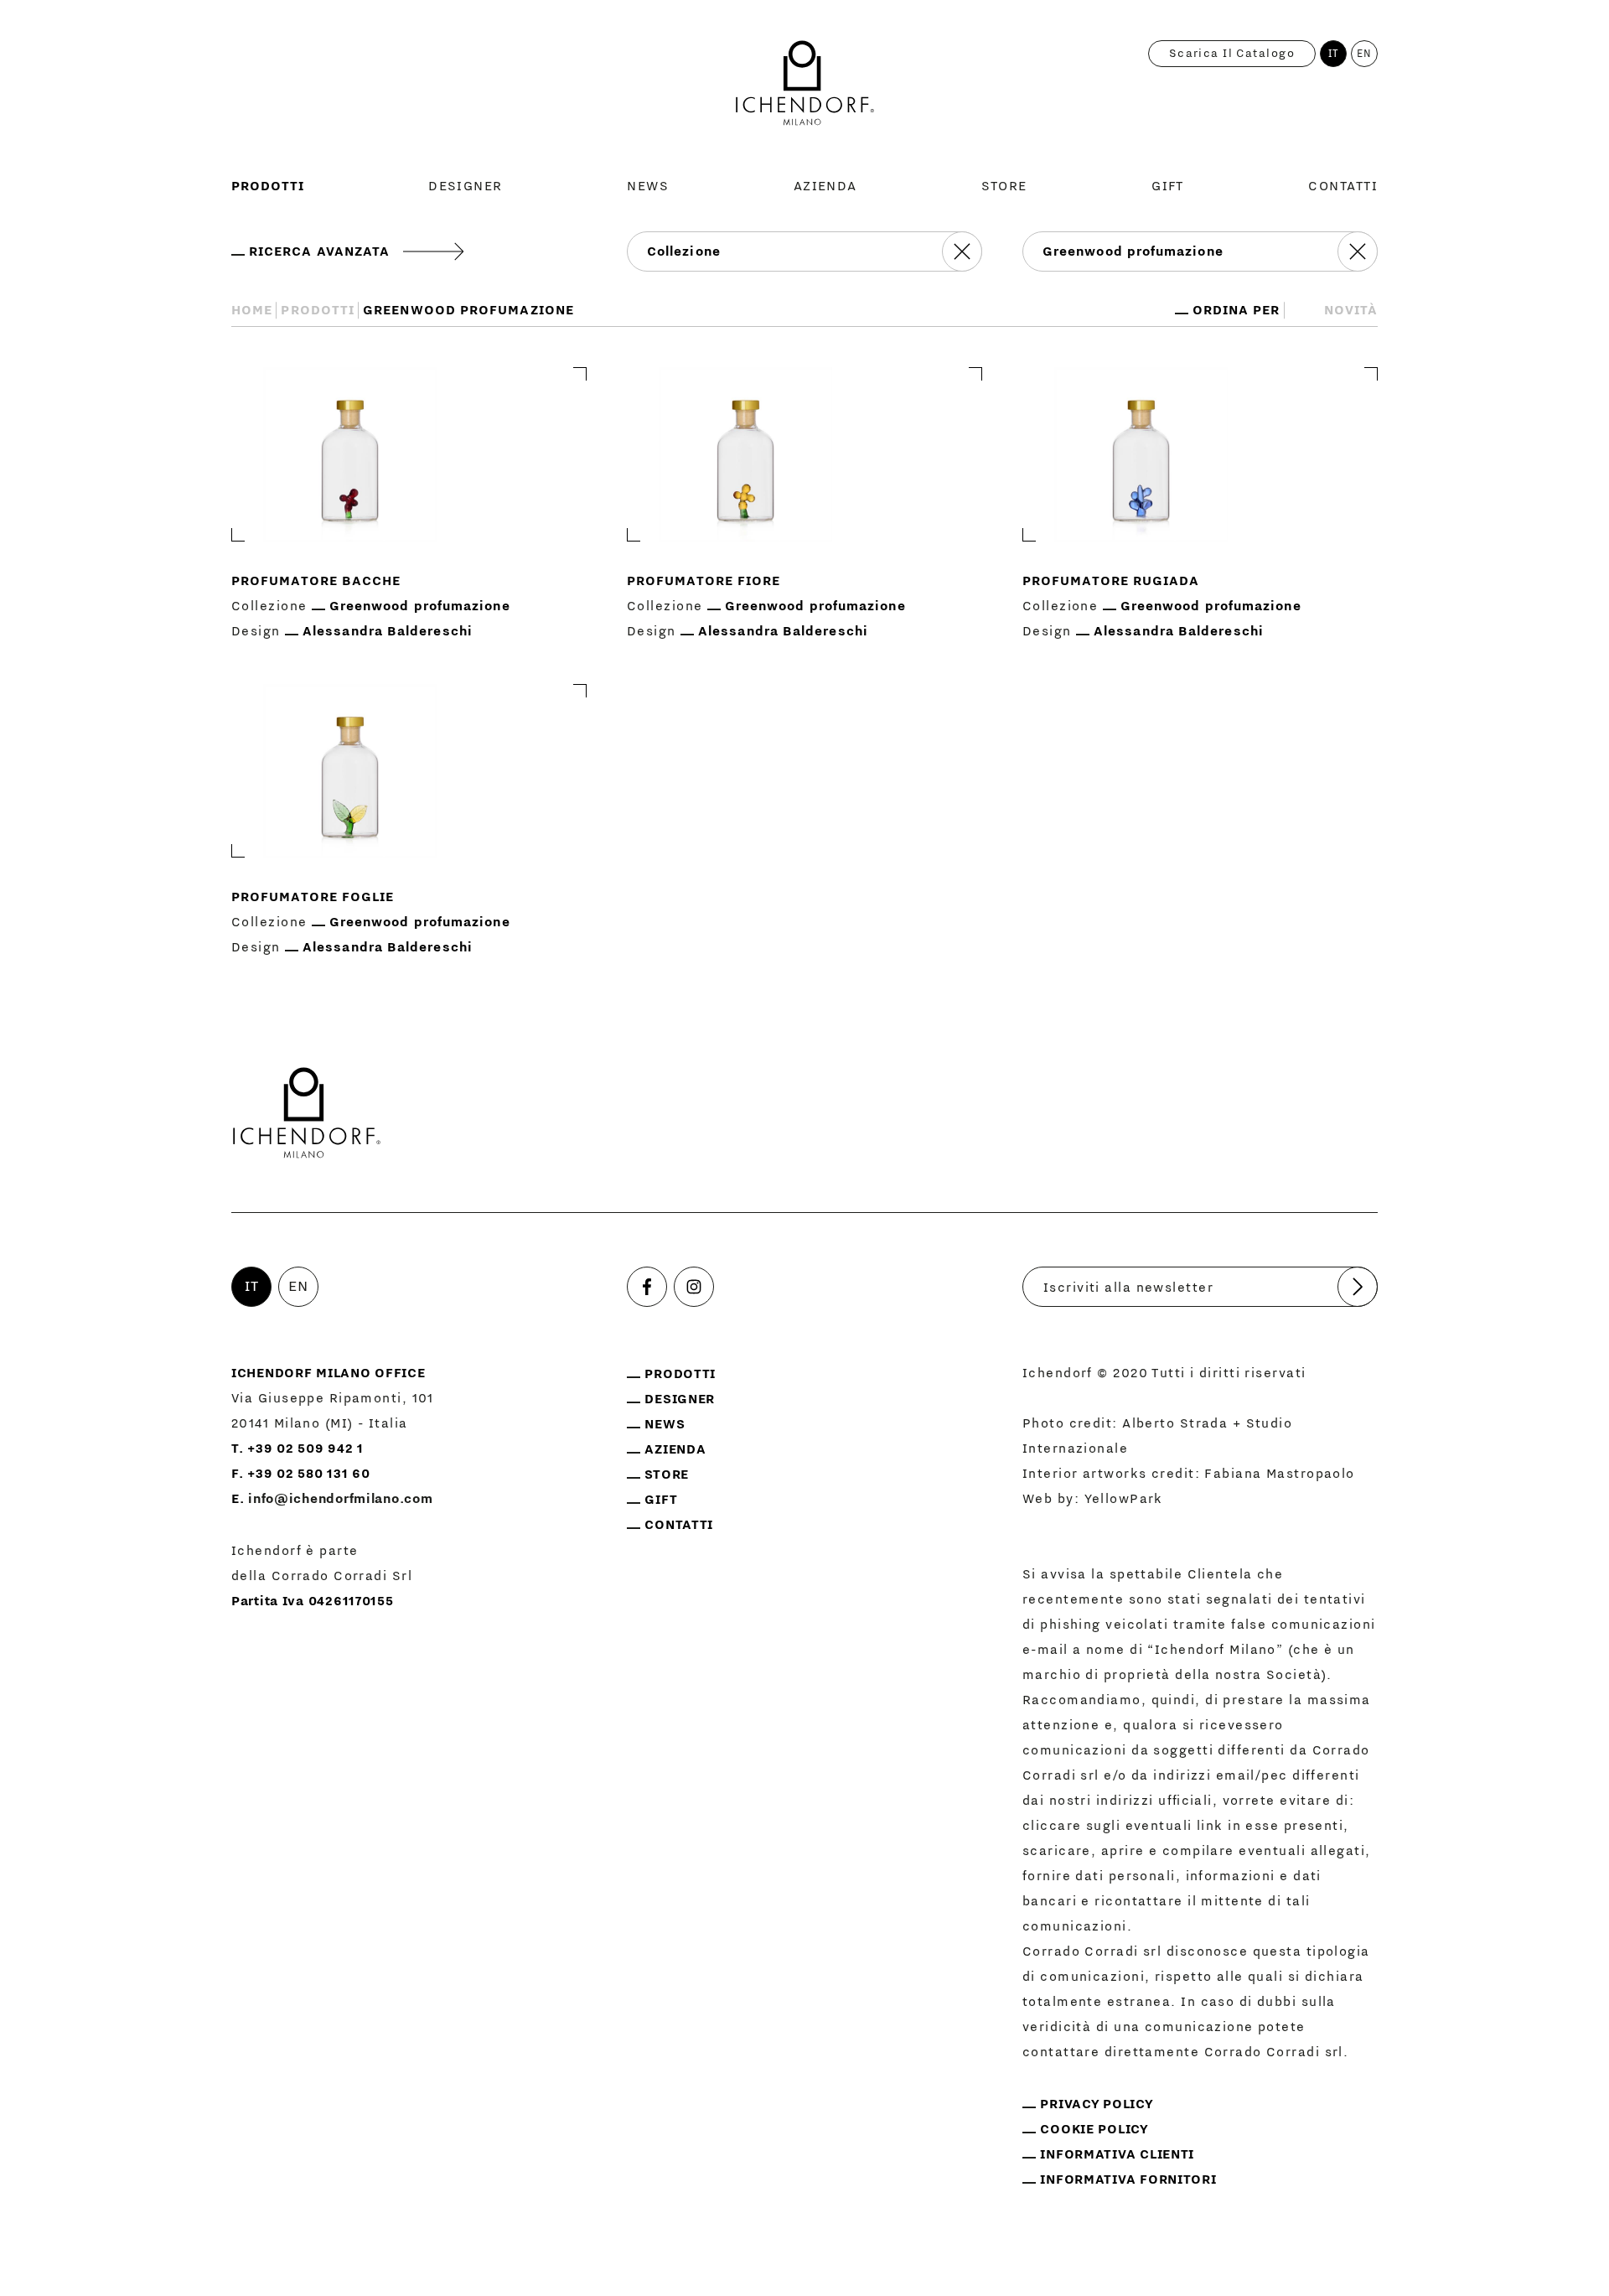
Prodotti (268, 186)
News (648, 186)
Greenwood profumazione (420, 606)
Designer (466, 186)
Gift (1168, 186)
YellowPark (1124, 1499)
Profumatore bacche (316, 581)
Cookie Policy (1094, 2129)
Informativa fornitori (1128, 2179)
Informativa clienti (1117, 2154)
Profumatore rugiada (1111, 581)
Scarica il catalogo (1232, 54)
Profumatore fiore (704, 581)
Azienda (825, 186)
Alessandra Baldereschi (388, 631)
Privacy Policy (1097, 2104)
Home (252, 310)
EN (1365, 54)
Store (1004, 186)
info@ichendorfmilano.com (340, 1499)
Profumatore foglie (313, 897)
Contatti (1343, 186)
